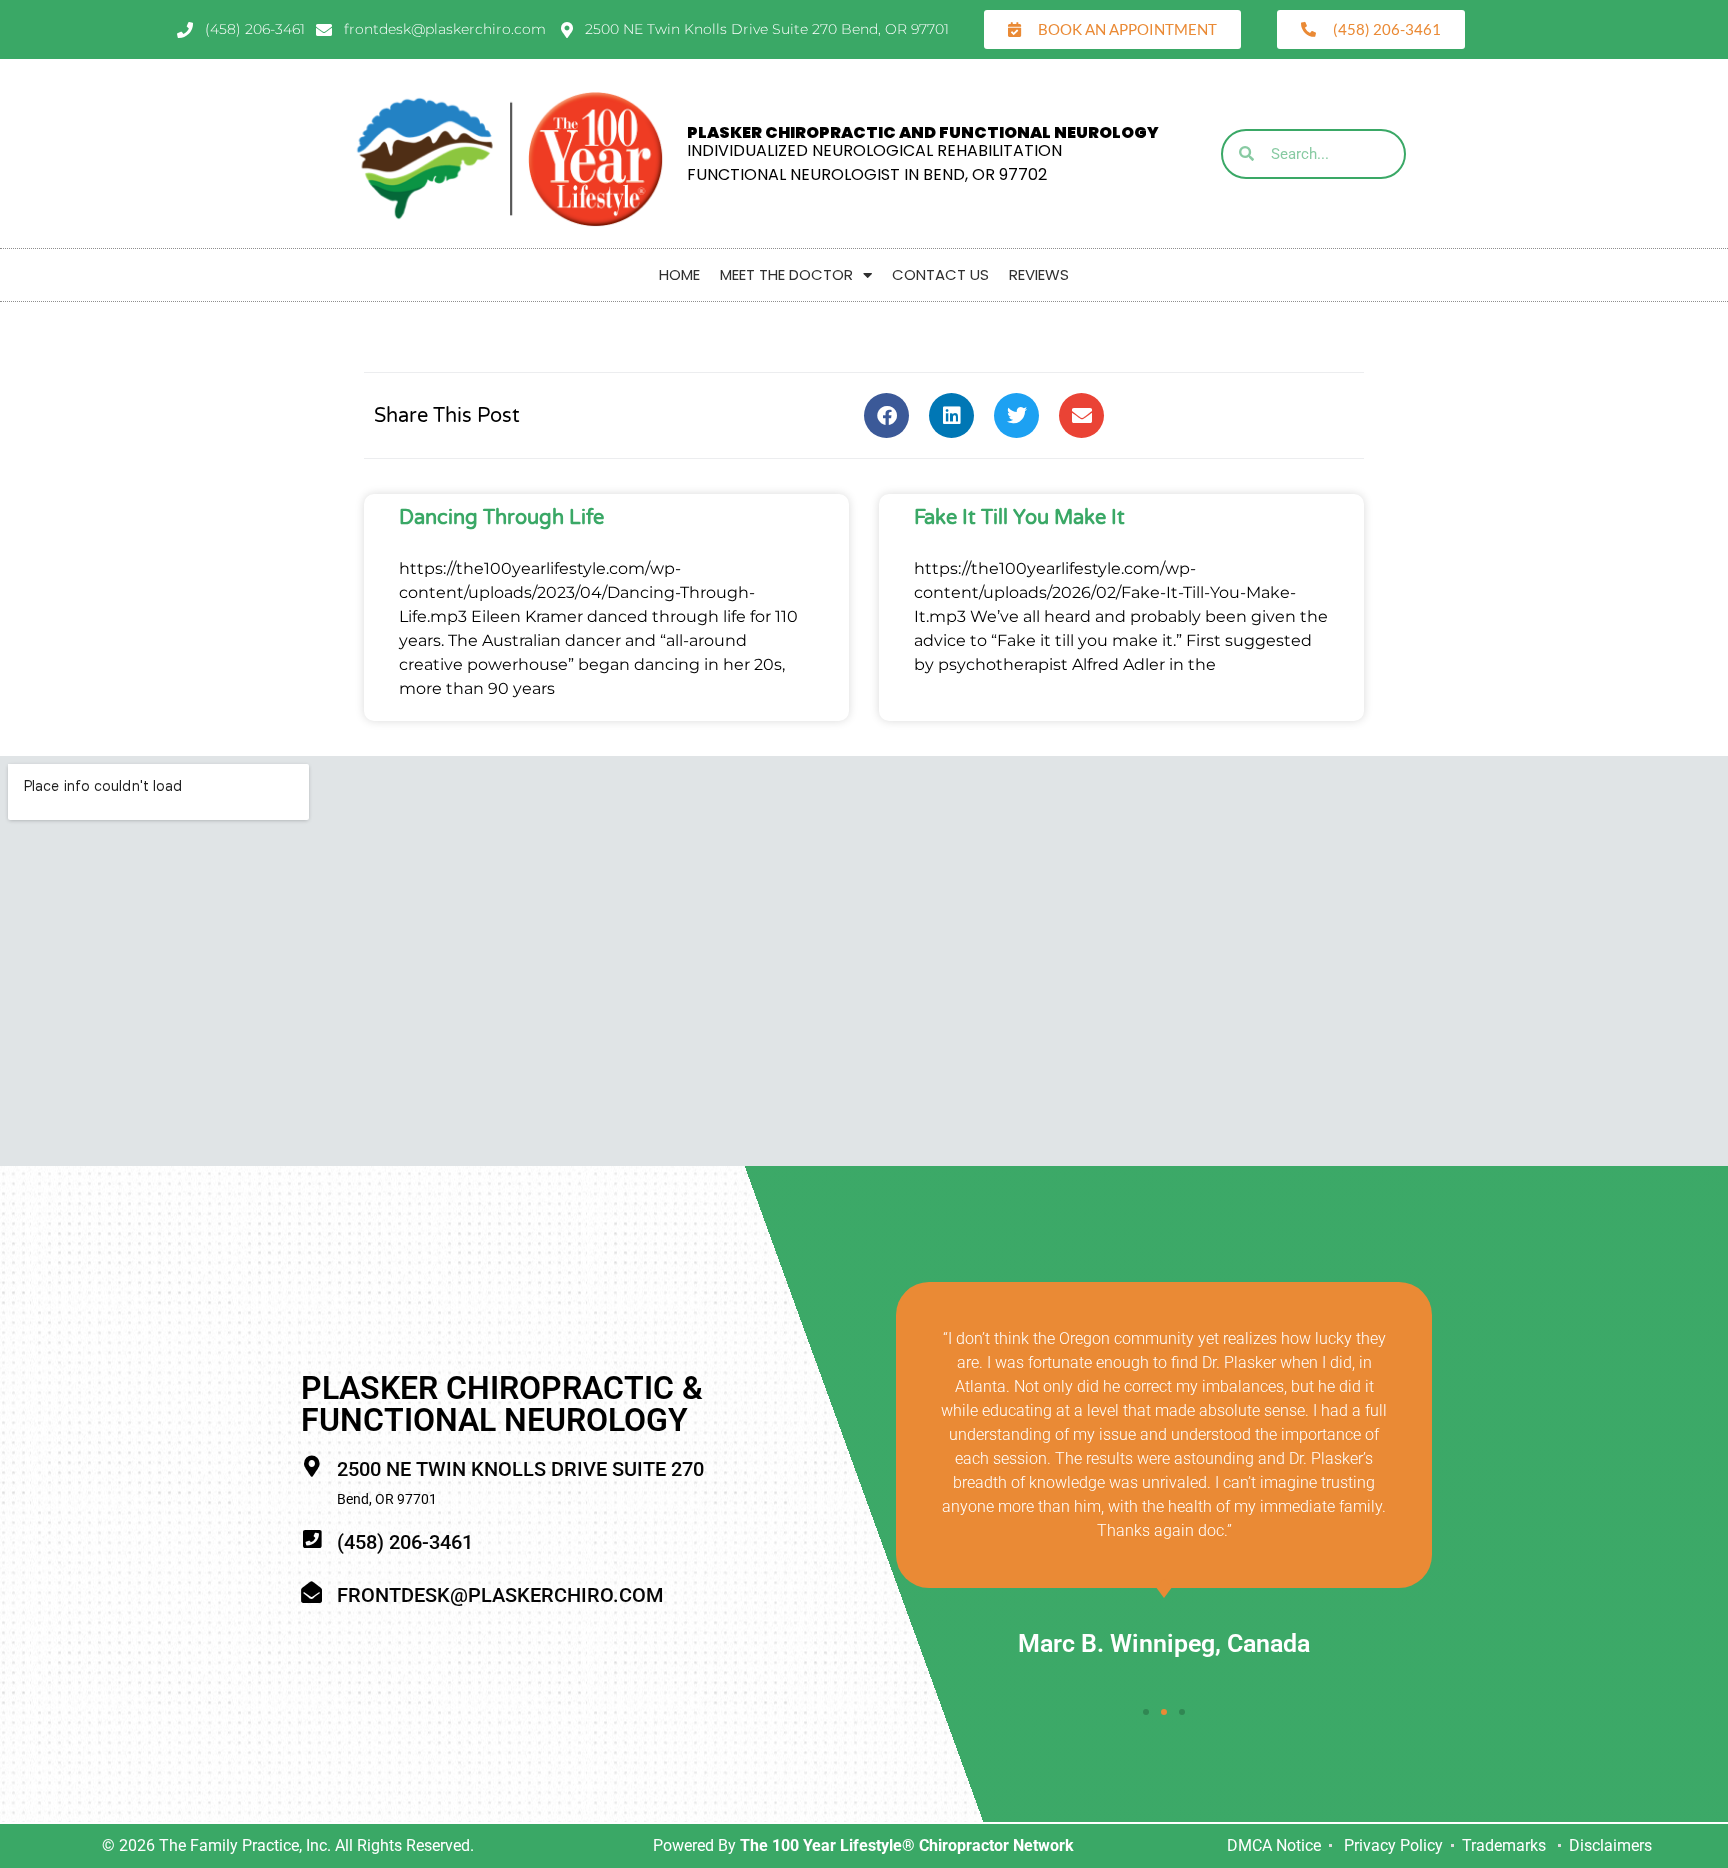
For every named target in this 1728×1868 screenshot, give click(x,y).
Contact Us (940, 274)
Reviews (1039, 274)
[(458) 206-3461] (311, 1539)
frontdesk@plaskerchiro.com (500, 1595)
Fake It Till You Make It (1019, 518)
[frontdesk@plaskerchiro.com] (311, 1592)
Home (679, 274)
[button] (886, 415)
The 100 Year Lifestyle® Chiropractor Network (907, 1845)
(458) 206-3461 (405, 1542)
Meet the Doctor (786, 274)
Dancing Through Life (501, 518)
